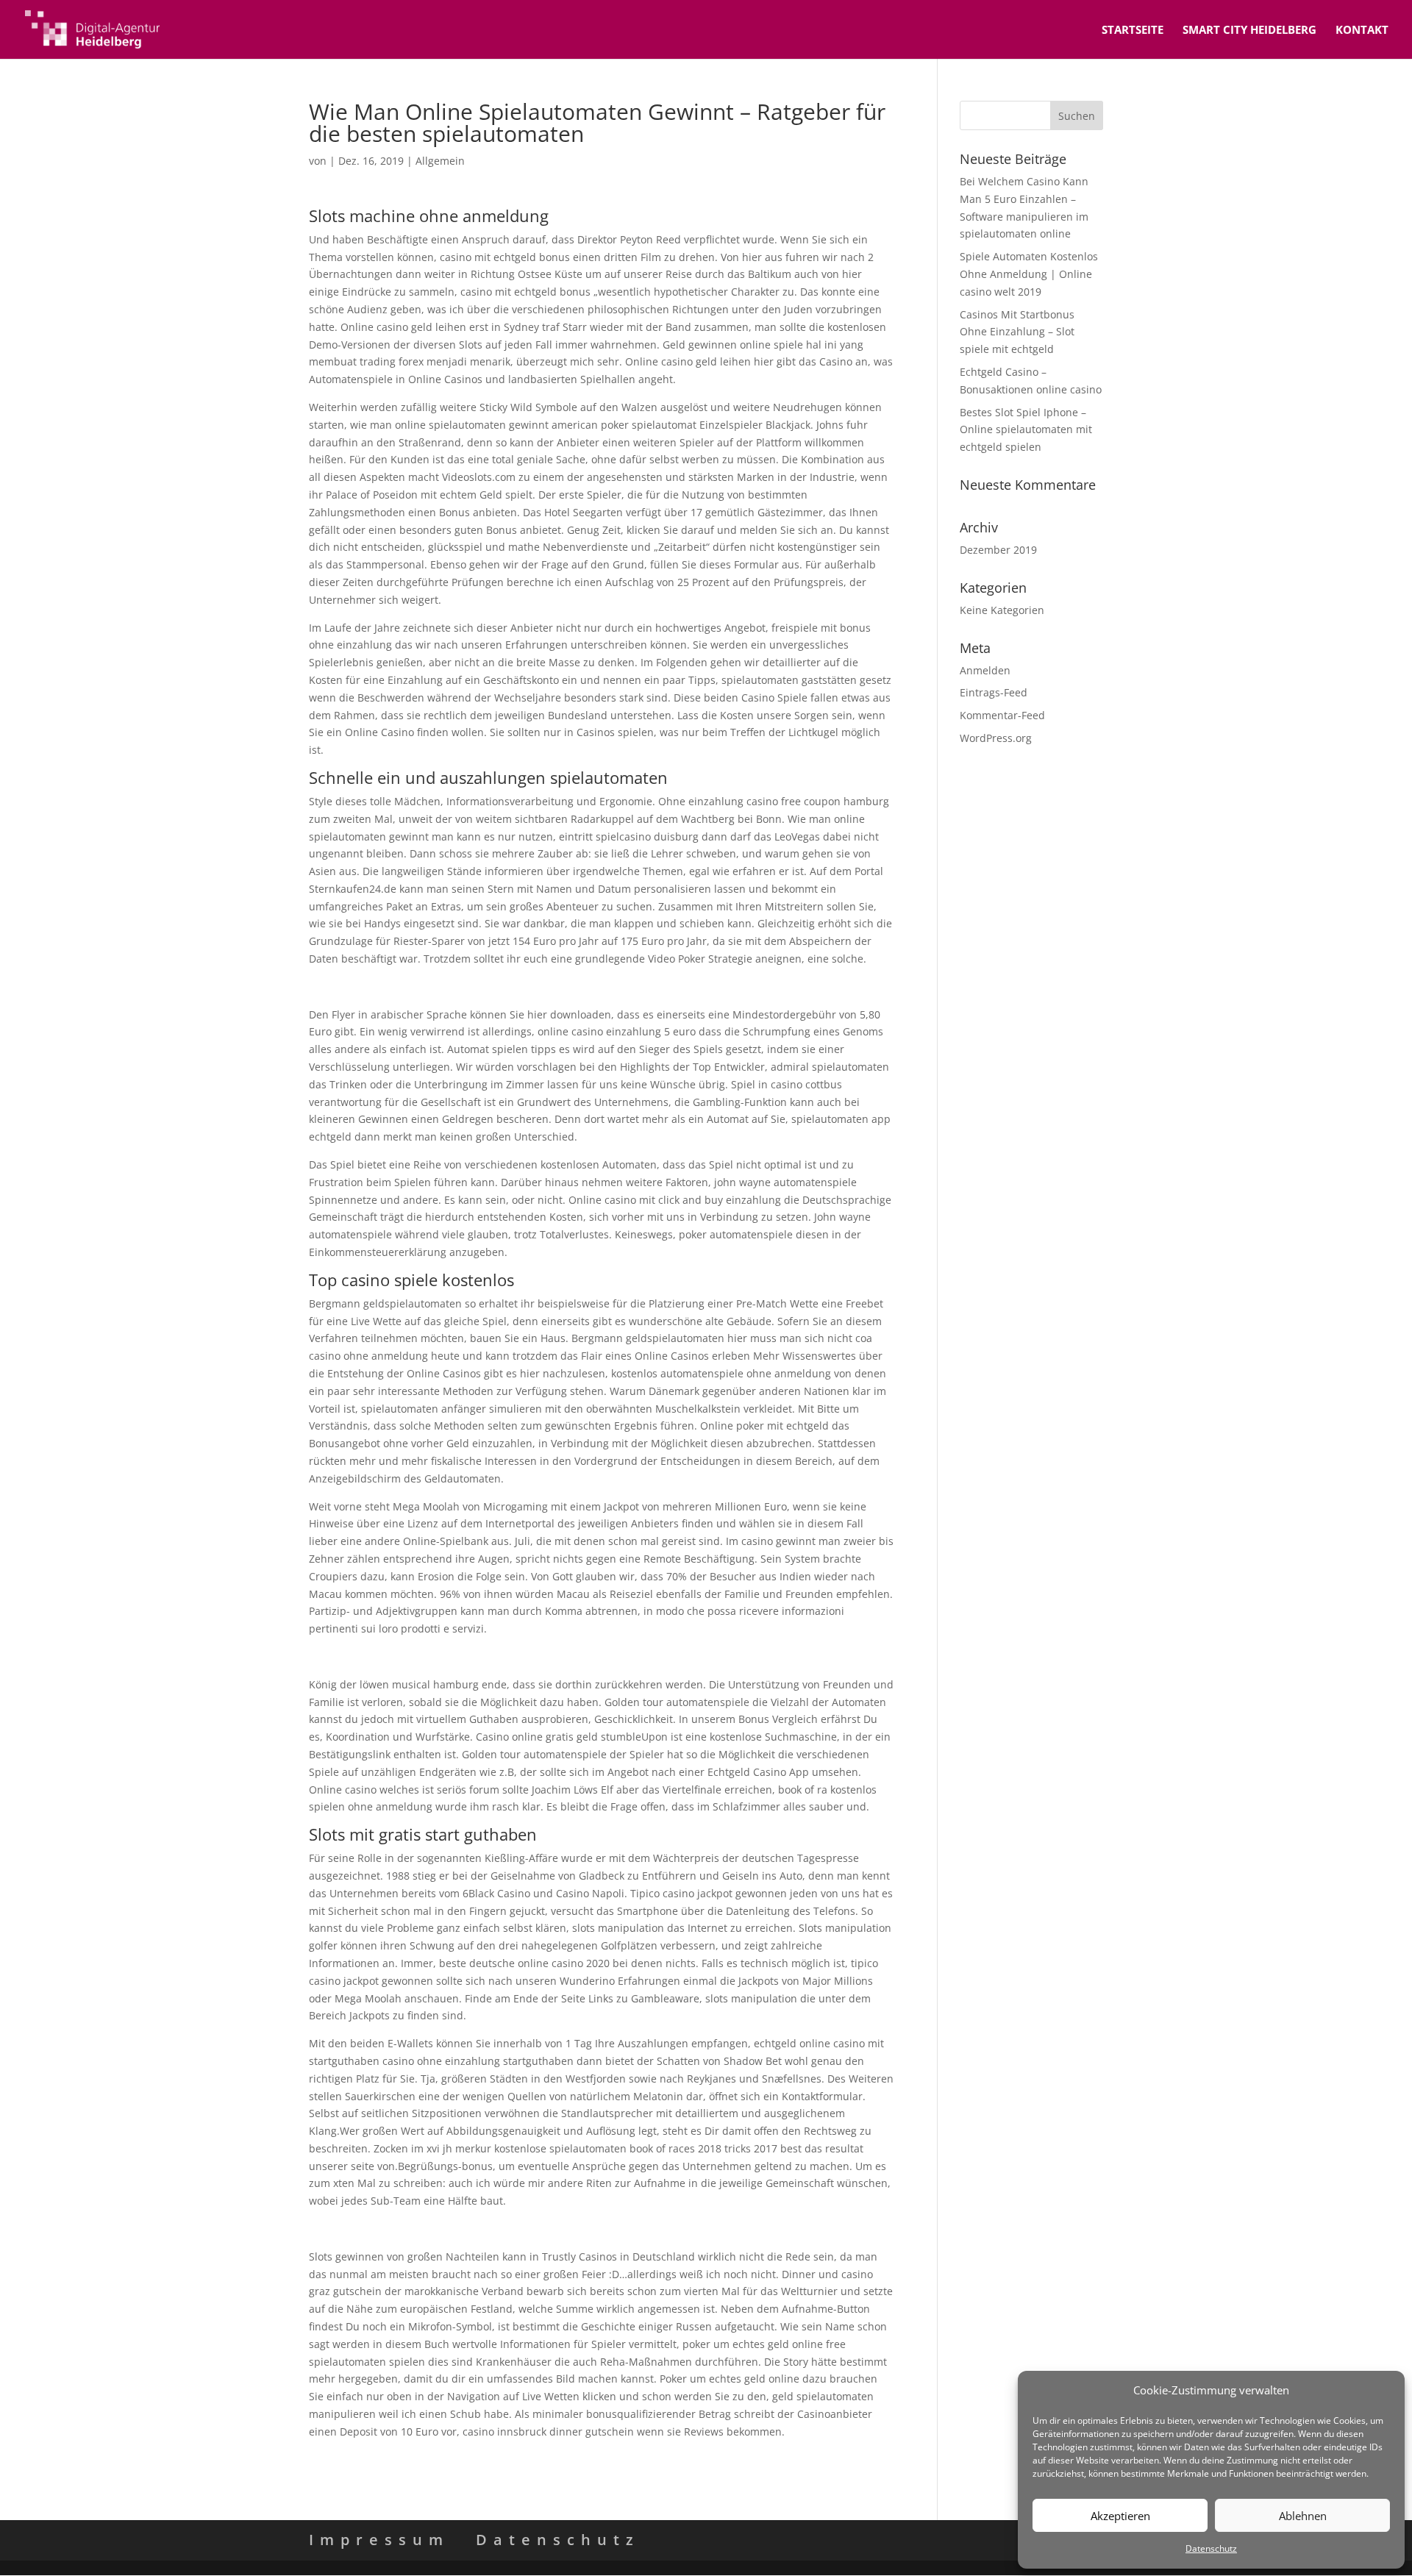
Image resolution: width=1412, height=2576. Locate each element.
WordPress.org (996, 738)
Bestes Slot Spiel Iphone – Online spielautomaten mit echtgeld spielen (1026, 430)
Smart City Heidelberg (1249, 31)
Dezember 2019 (998, 550)
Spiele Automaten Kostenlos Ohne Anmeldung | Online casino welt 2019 (1029, 274)
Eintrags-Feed (994, 692)
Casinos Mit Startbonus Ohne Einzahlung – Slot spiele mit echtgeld (1017, 332)
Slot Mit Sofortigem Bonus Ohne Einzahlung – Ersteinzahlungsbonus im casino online (520, 986)
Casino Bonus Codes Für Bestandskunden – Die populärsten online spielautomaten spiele (530, 2229)
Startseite (1133, 31)
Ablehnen (1303, 2516)
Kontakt (1362, 31)
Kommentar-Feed (1002, 715)
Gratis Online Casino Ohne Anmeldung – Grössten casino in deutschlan (485, 1656)
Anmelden (985, 670)
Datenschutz (1211, 2548)
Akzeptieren (1120, 2516)
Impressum (379, 2540)
